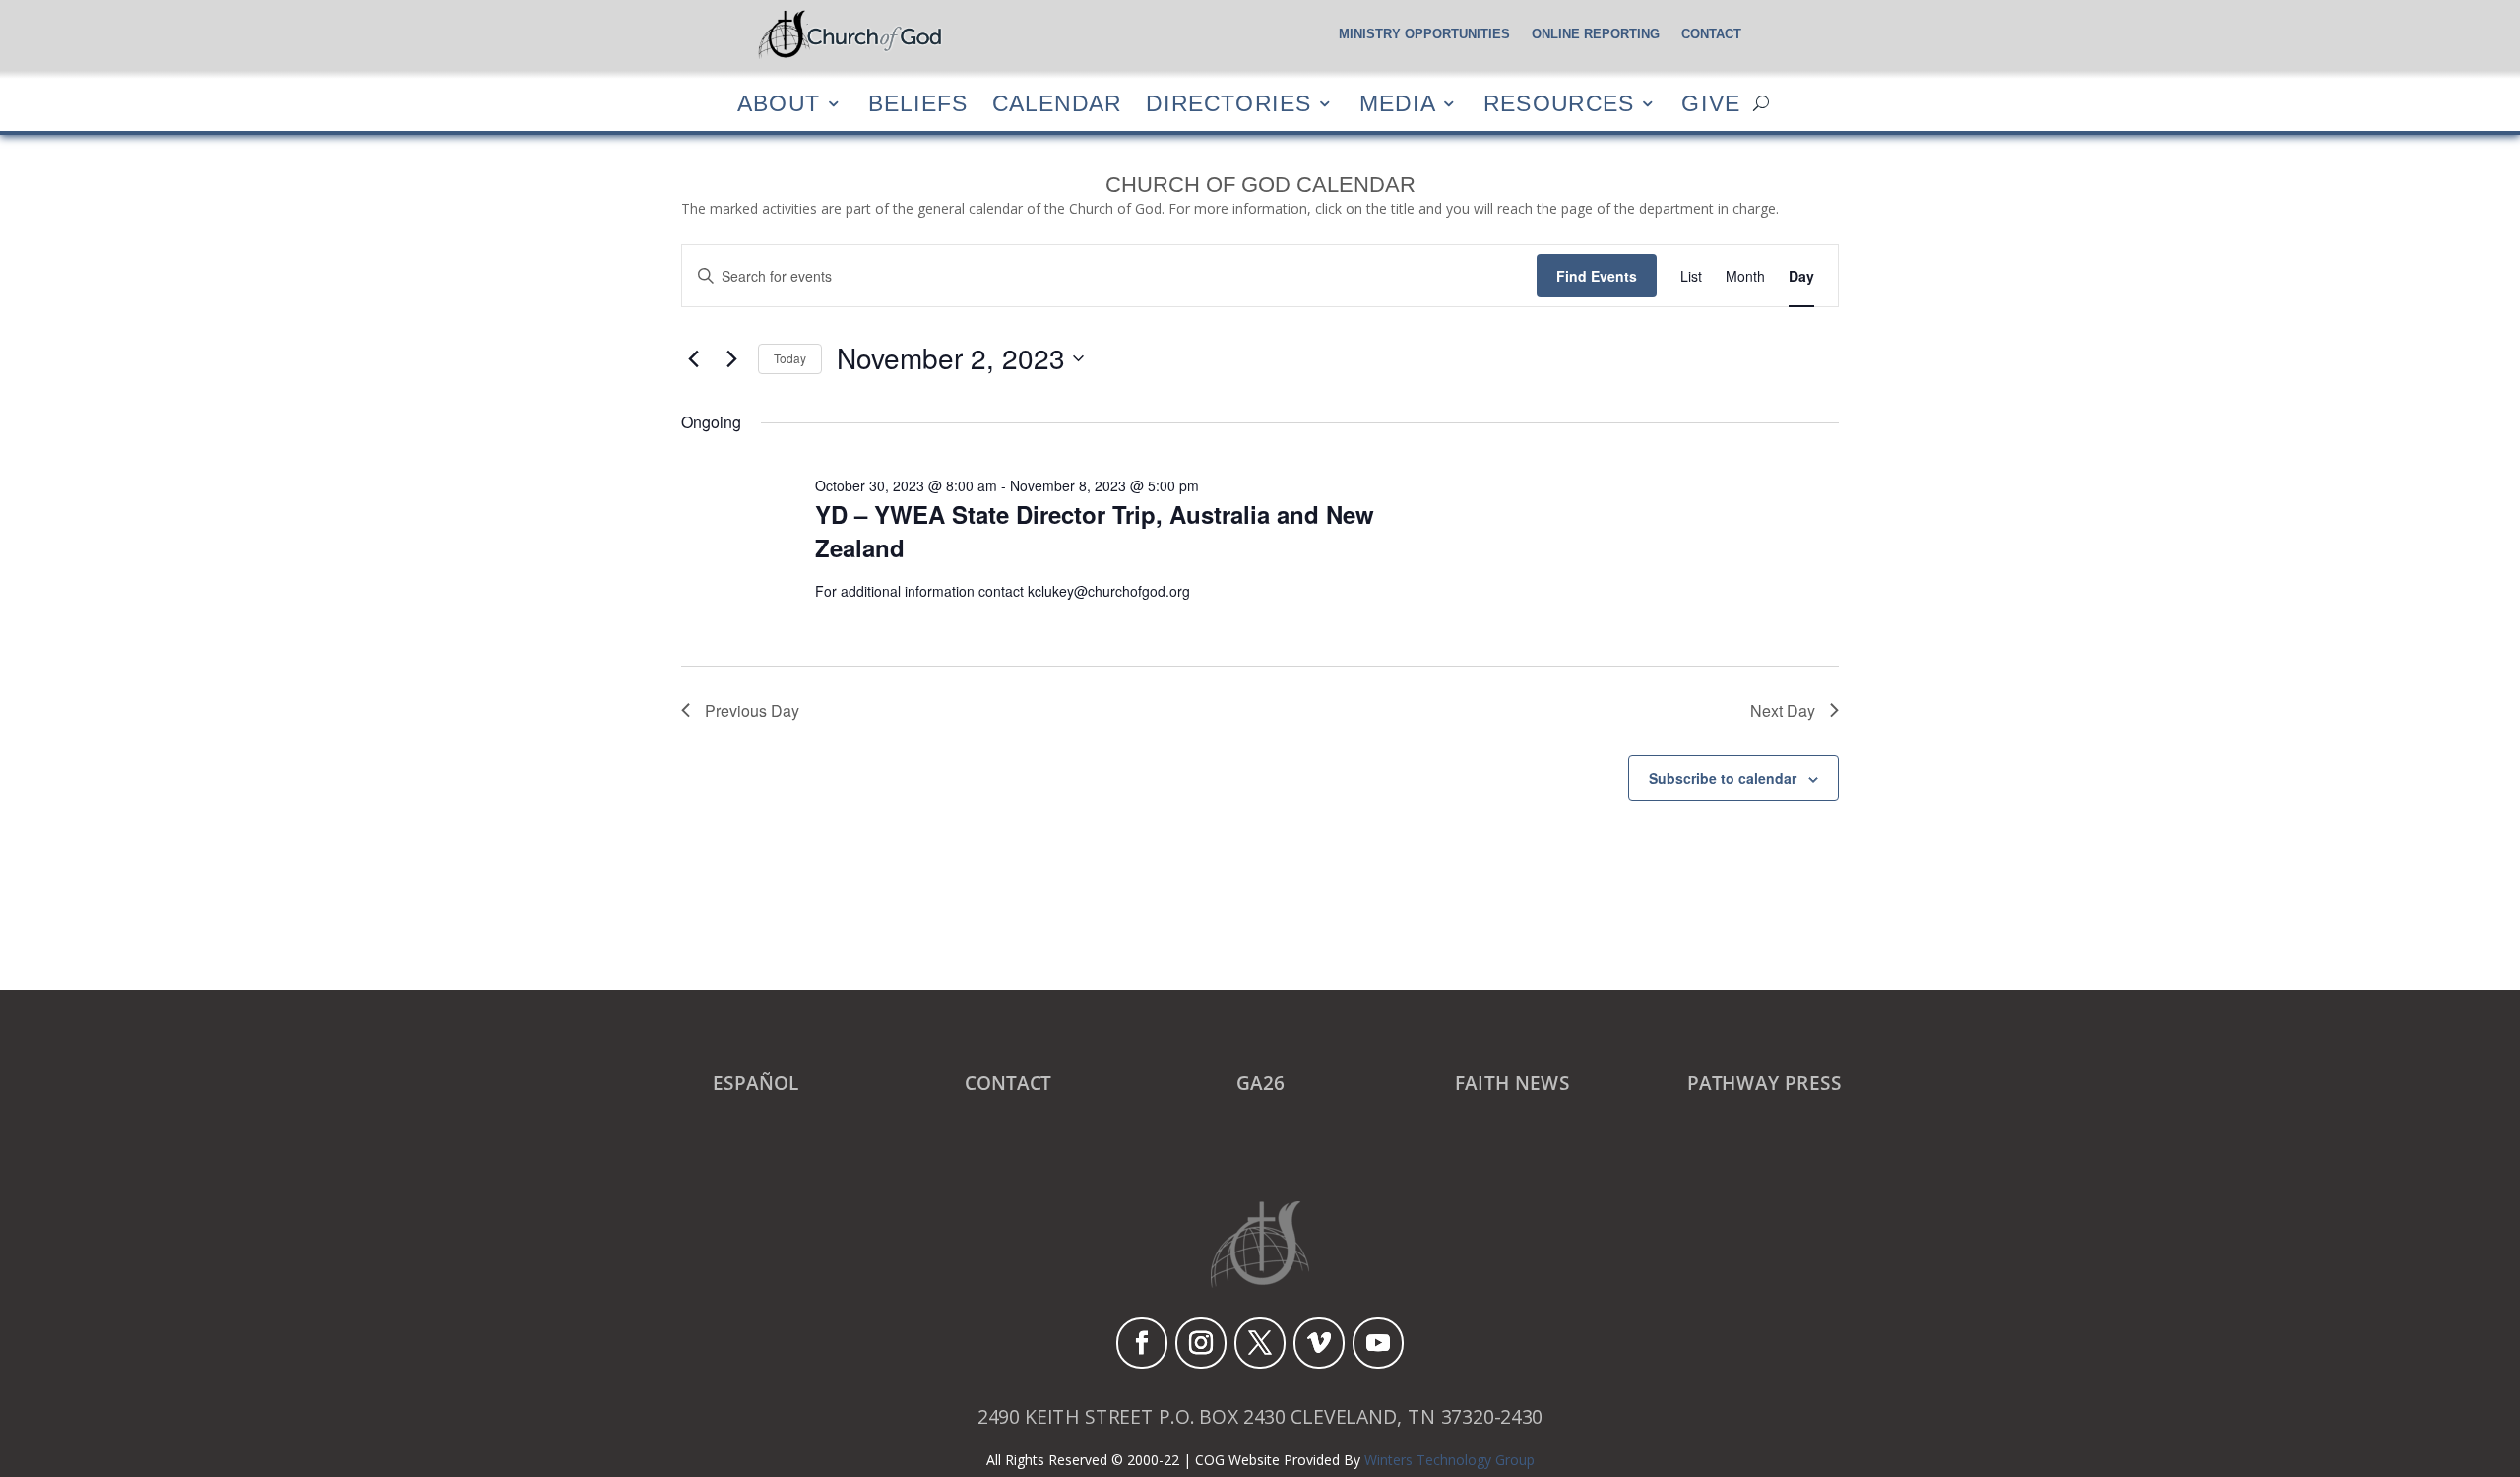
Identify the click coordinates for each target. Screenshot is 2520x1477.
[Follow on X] (1260, 1343)
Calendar (1057, 103)
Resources (1559, 103)
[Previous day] (693, 358)
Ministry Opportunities (1424, 34)
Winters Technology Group (1449, 1460)
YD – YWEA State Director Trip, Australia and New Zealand (1095, 531)
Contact (1711, 34)
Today (790, 358)
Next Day (1783, 710)
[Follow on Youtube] (1378, 1343)
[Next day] (731, 358)
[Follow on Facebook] (1142, 1343)
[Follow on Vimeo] (1319, 1343)
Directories (1228, 103)
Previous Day (752, 710)
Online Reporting (1596, 34)
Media (1398, 103)
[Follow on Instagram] (1201, 1343)
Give (1711, 103)
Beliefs (918, 103)
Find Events (1597, 276)
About (779, 103)
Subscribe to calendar (1723, 778)
